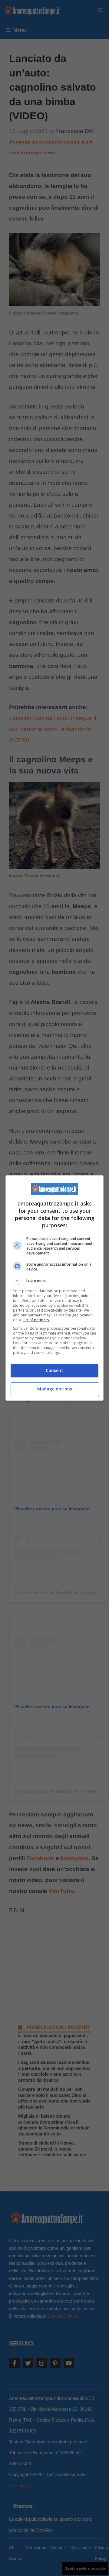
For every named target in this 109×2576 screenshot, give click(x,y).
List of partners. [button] (36, 1320)
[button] (54, 1281)
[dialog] (54, 1288)
